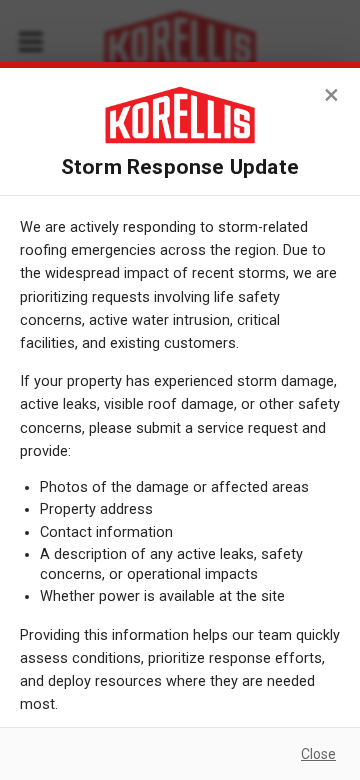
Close (318, 754)
